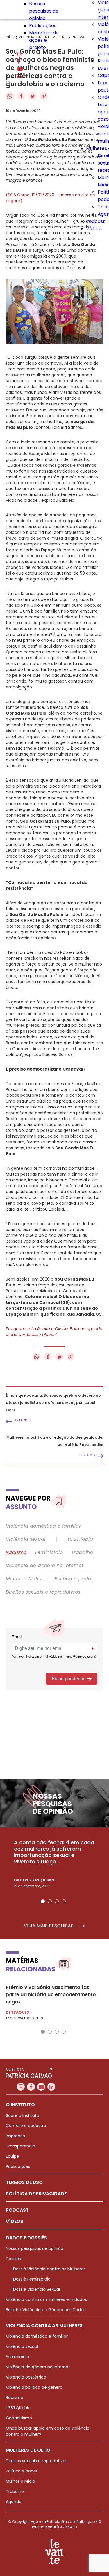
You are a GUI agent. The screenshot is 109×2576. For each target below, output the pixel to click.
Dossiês (13, 2259)
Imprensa (15, 2136)
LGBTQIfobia (18, 2408)
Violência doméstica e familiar (43, 1526)
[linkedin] (19, 77)
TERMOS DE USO (24, 2182)
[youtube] (20, 69)
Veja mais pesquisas (49, 1926)
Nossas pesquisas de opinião (44, 11)
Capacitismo (19, 2418)
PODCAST (17, 2210)
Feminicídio (49, 1552)
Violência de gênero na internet (45, 1566)
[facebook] (19, 62)
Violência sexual (26, 1539)
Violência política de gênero (34, 2387)
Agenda (14, 2502)
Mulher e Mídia (24, 1579)
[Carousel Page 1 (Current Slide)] (43, 1901)
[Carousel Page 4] (64, 1901)
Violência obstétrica (26, 2377)
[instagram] (20, 55)
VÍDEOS (15, 2221)
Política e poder (74, 1579)
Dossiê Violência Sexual (36, 2289)
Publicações (43, 26)
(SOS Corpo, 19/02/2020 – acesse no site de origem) (50, 198)
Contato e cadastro (26, 2126)
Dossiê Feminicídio (32, 2279)
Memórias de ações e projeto (44, 40)
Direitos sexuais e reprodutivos (43, 1592)
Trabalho (82, 1552)
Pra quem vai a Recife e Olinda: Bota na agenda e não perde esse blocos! (54, 1332)
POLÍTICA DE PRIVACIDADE (36, 2194)
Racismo (16, 1552)
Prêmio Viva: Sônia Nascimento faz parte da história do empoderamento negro (51, 1994)
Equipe (12, 2156)
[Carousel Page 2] (50, 1901)
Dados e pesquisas (34, 1880)
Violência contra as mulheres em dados (46, 2299)
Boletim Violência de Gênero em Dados (46, 2310)
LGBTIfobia (80, 1539)
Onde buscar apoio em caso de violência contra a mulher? (48, 2431)
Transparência (20, 2146)
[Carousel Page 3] (57, 1901)
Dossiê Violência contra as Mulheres (49, 2269)
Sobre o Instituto (23, 2115)
